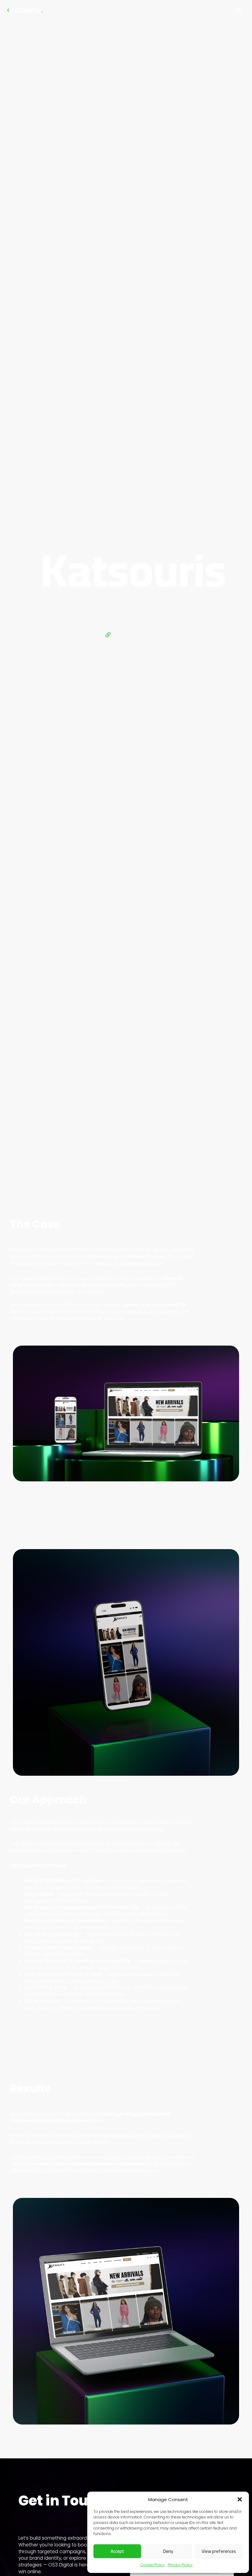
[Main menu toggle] (239, 11)
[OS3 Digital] (25, 11)
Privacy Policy (180, 2565)
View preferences (219, 2551)
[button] (240, 2499)
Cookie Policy (153, 2565)
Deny (168, 2551)
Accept (117, 2551)
